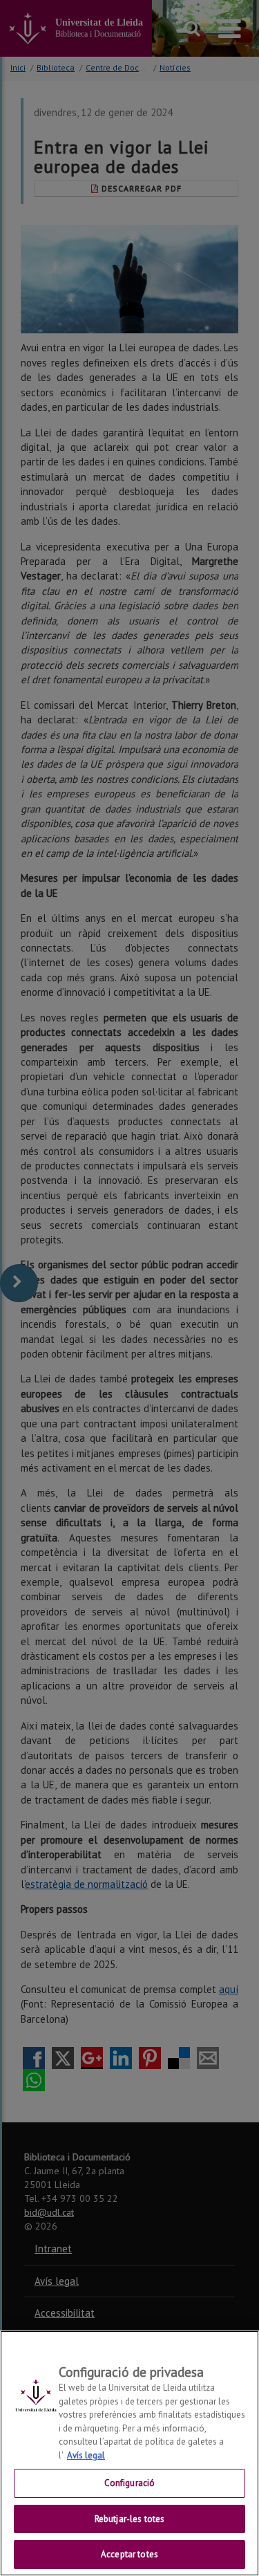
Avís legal (86, 2455)
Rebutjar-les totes (129, 2519)
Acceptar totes (129, 2554)
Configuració (130, 2483)
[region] (129, 2453)
